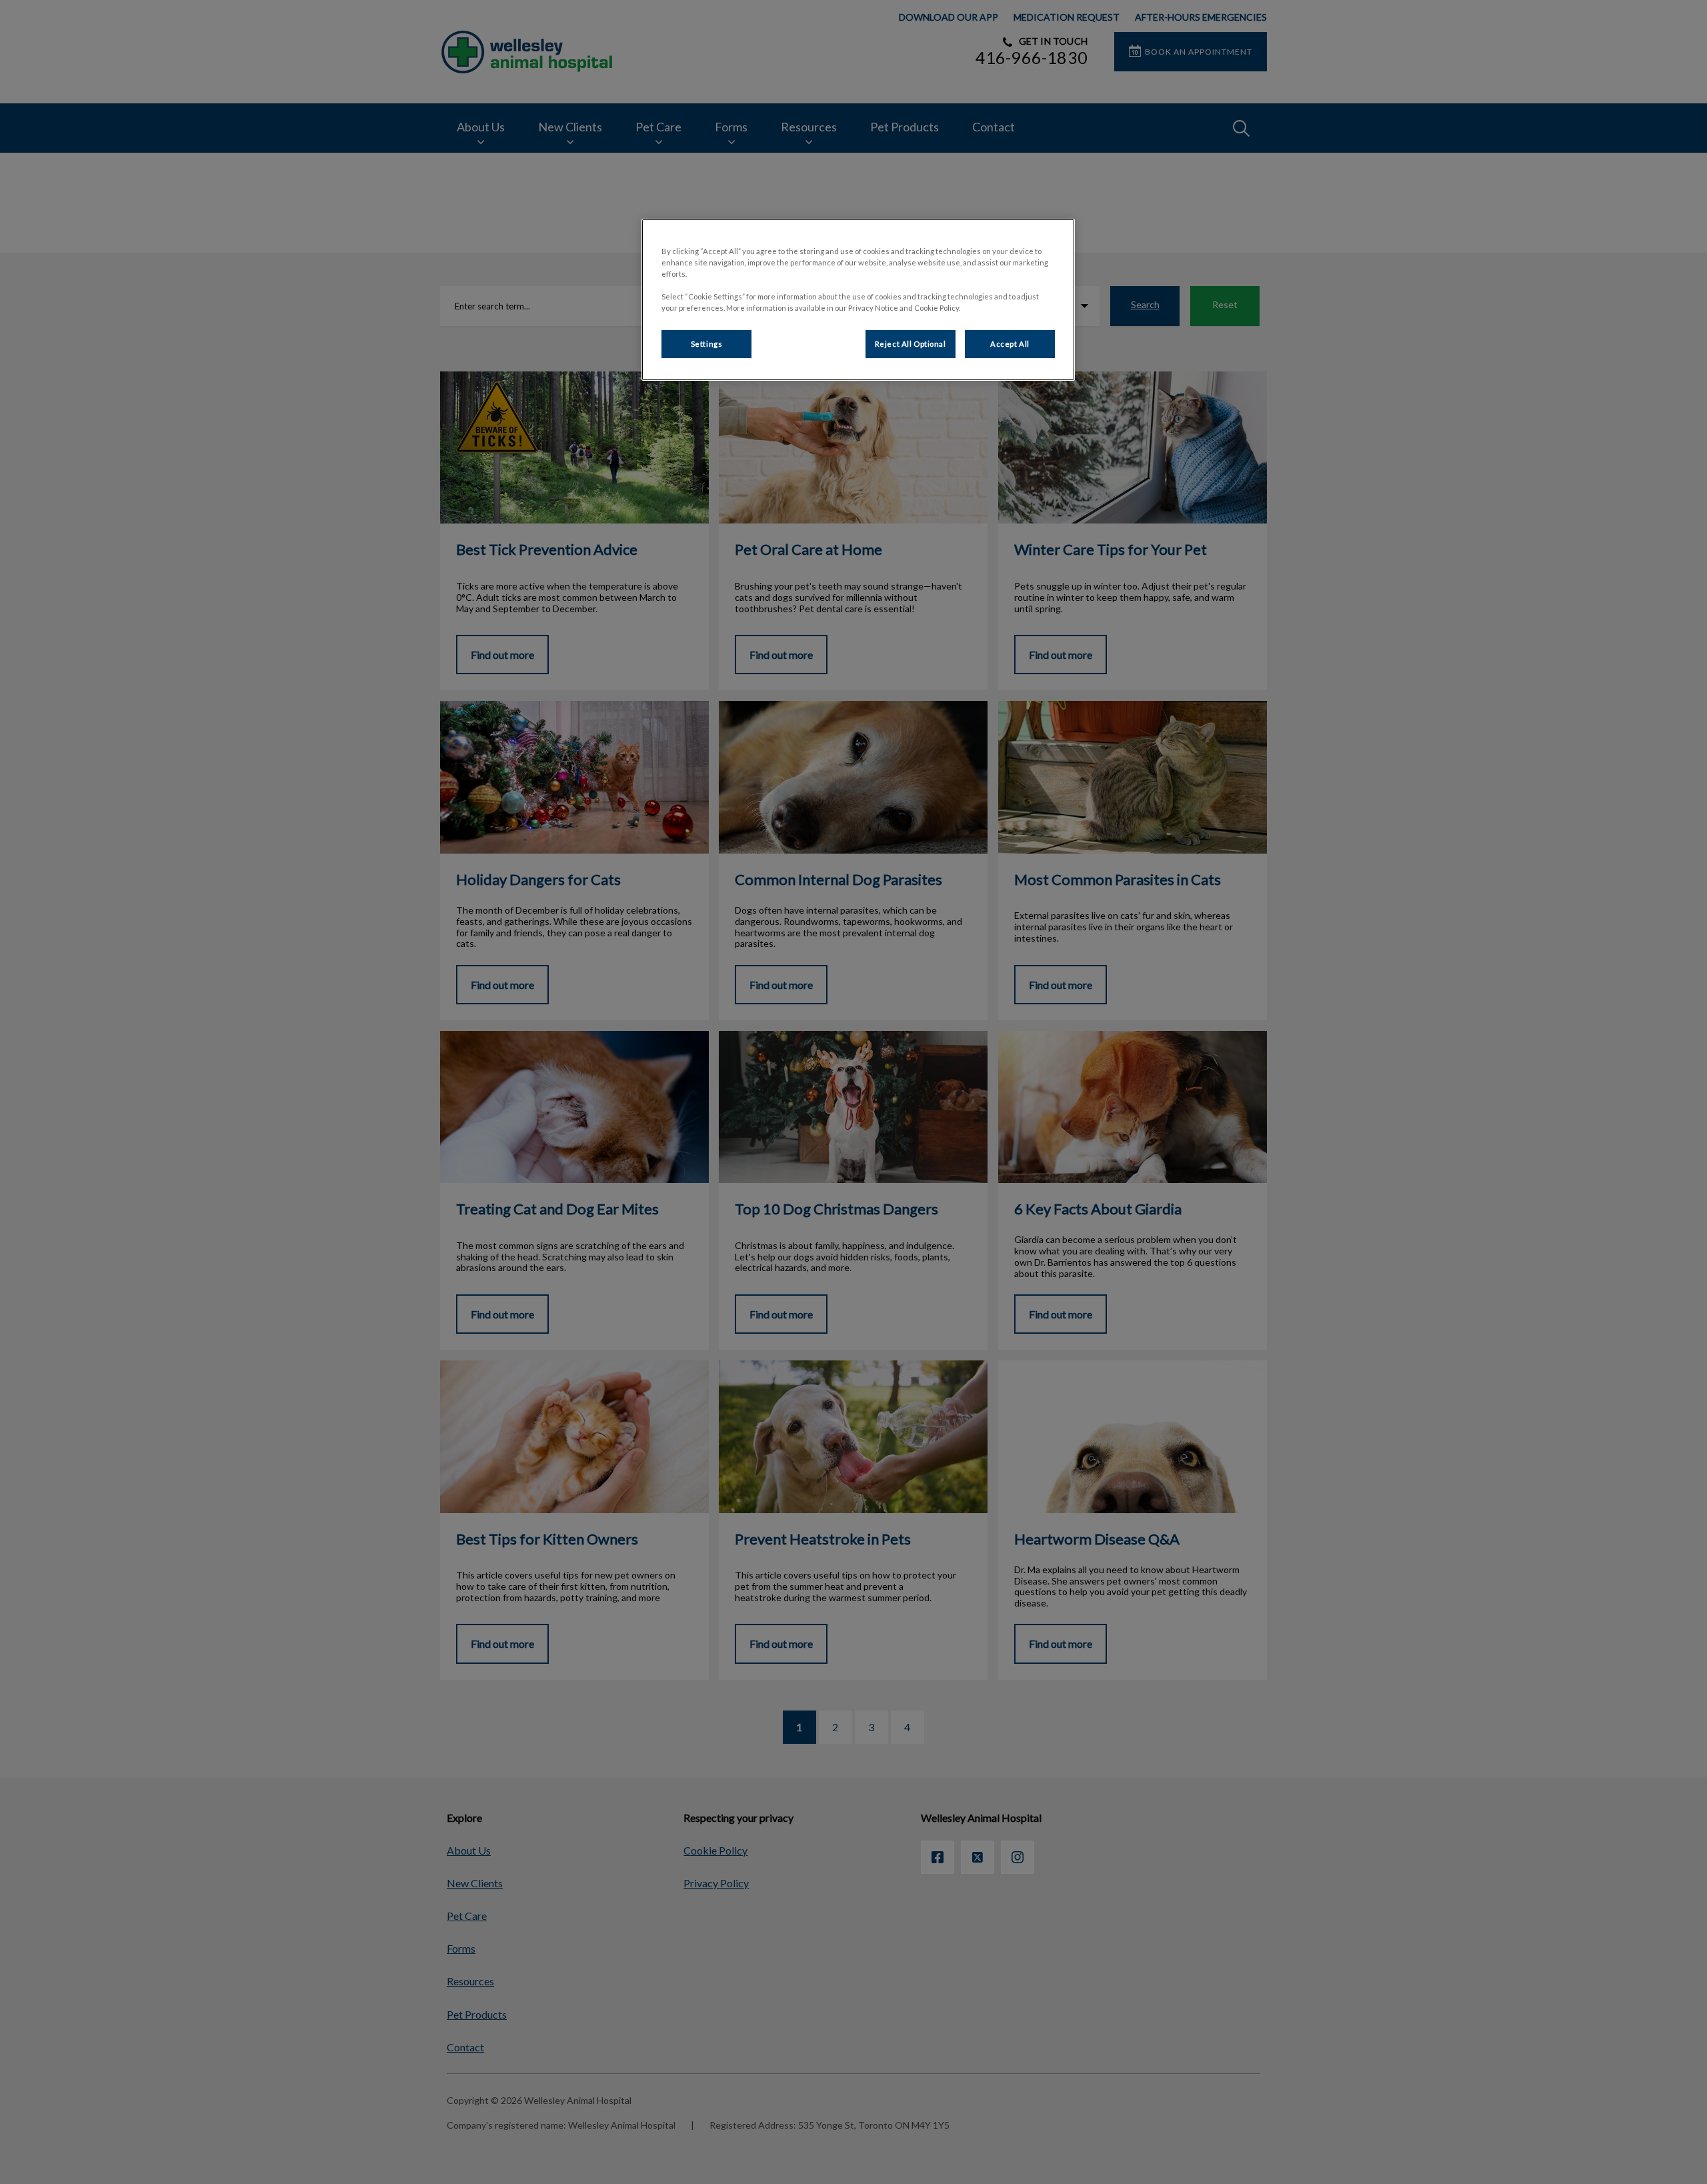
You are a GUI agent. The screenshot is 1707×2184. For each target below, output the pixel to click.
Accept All (1010, 344)
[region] (858, 300)
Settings (707, 344)
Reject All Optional (911, 344)
